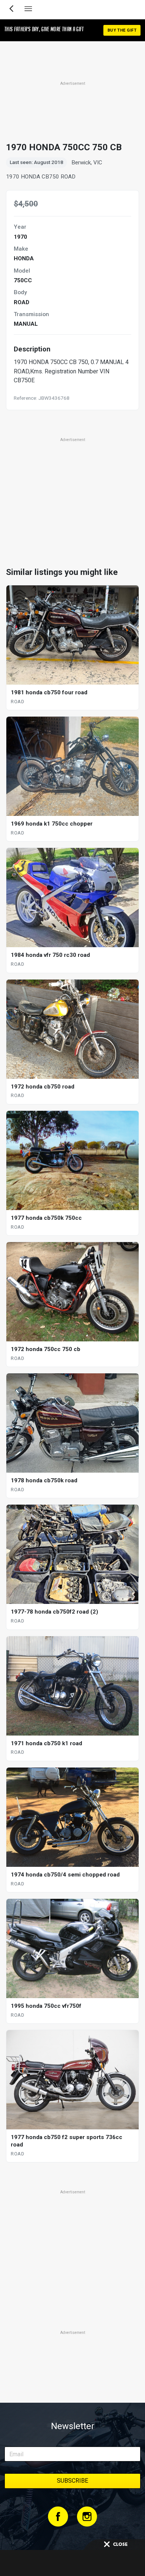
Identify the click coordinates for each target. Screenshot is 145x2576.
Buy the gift (122, 30)
